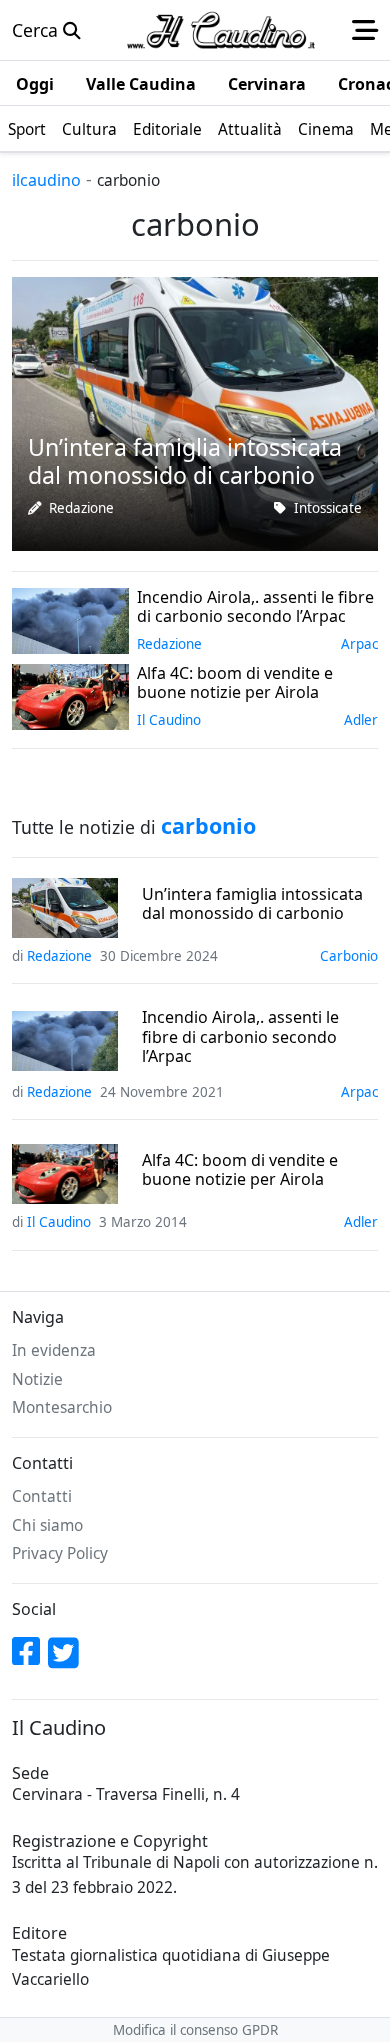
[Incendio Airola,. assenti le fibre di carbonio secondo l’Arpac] (70, 619)
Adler (361, 720)
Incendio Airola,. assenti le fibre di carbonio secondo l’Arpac (240, 1037)
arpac (359, 644)
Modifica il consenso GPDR (195, 2030)
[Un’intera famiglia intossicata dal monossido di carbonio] (195, 412)
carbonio (349, 956)
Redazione (81, 508)
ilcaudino (46, 180)
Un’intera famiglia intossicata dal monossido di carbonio (252, 904)
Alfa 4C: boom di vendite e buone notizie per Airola (240, 1170)
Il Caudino (169, 720)
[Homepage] (221, 30)
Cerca (37, 30)
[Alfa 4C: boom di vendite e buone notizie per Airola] (70, 695)
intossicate (328, 508)
